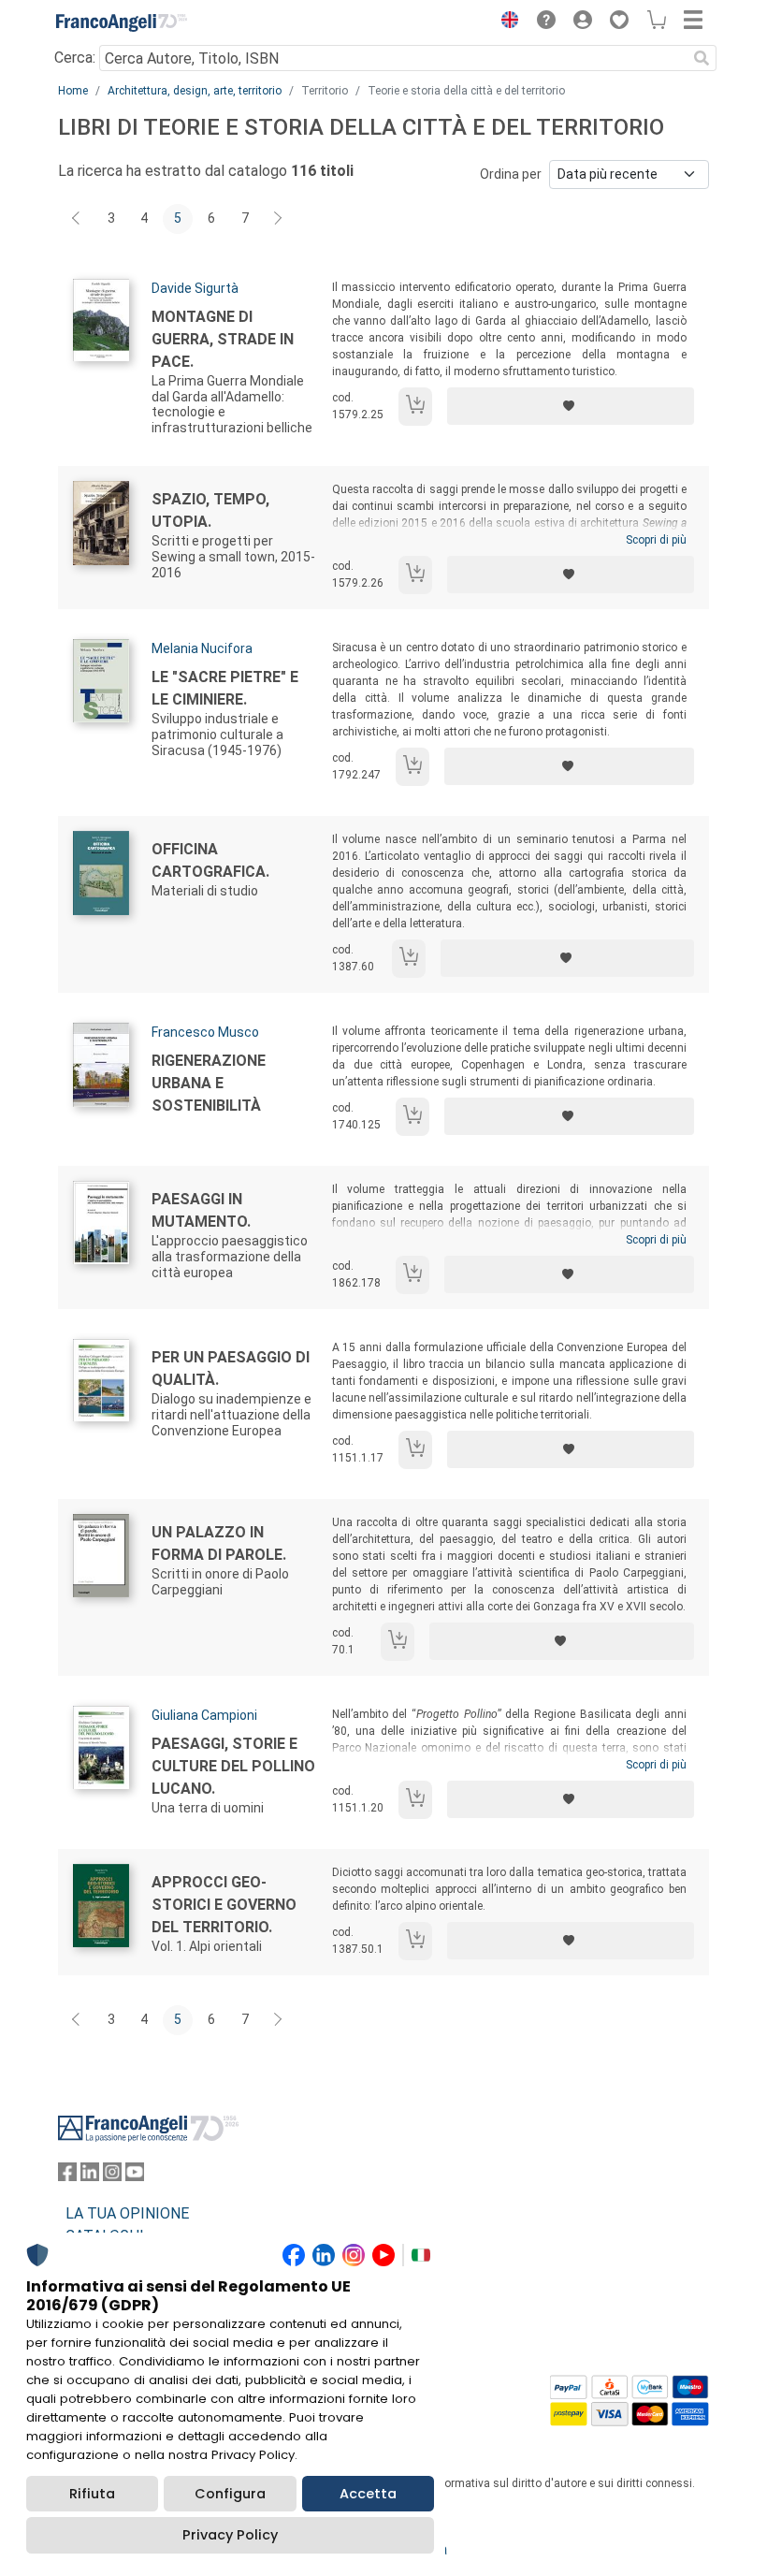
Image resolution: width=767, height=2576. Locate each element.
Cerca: (75, 58)
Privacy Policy (230, 2535)
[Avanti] (279, 219)
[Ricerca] (702, 58)
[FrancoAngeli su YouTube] (135, 2176)
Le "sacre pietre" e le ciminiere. (225, 688)
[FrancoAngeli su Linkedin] (90, 2176)
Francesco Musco (205, 1032)
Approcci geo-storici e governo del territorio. (224, 1905)
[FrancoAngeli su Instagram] (112, 2176)
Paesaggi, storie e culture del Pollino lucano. (233, 1766)
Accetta (368, 2494)
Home (73, 91)
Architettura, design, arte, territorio (195, 91)
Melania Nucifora (202, 648)
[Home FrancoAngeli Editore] (122, 22)
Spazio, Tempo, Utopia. (210, 510)
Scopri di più (656, 540)
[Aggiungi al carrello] (415, 407)
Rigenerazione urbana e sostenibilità (209, 1083)
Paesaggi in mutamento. (201, 1210)
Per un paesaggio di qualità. (231, 1368)
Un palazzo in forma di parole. (219, 1543)
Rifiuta (92, 2494)
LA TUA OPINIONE (127, 2213)
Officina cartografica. (210, 860)
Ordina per (511, 174)
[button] (505, 22)
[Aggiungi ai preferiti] (571, 406)
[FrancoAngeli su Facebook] (67, 2176)
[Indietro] (78, 219)
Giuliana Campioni (204, 1715)
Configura (230, 2494)
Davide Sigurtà (195, 288)
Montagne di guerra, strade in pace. (223, 339)
